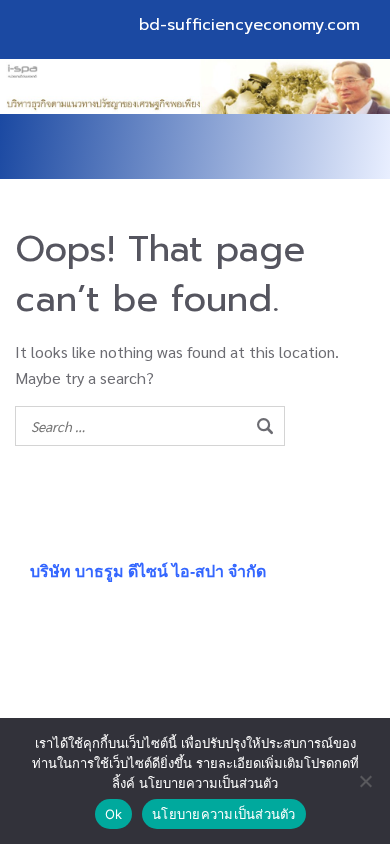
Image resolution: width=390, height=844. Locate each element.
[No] (365, 781)
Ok (114, 814)
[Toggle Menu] (334, 147)
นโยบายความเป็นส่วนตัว (224, 814)
